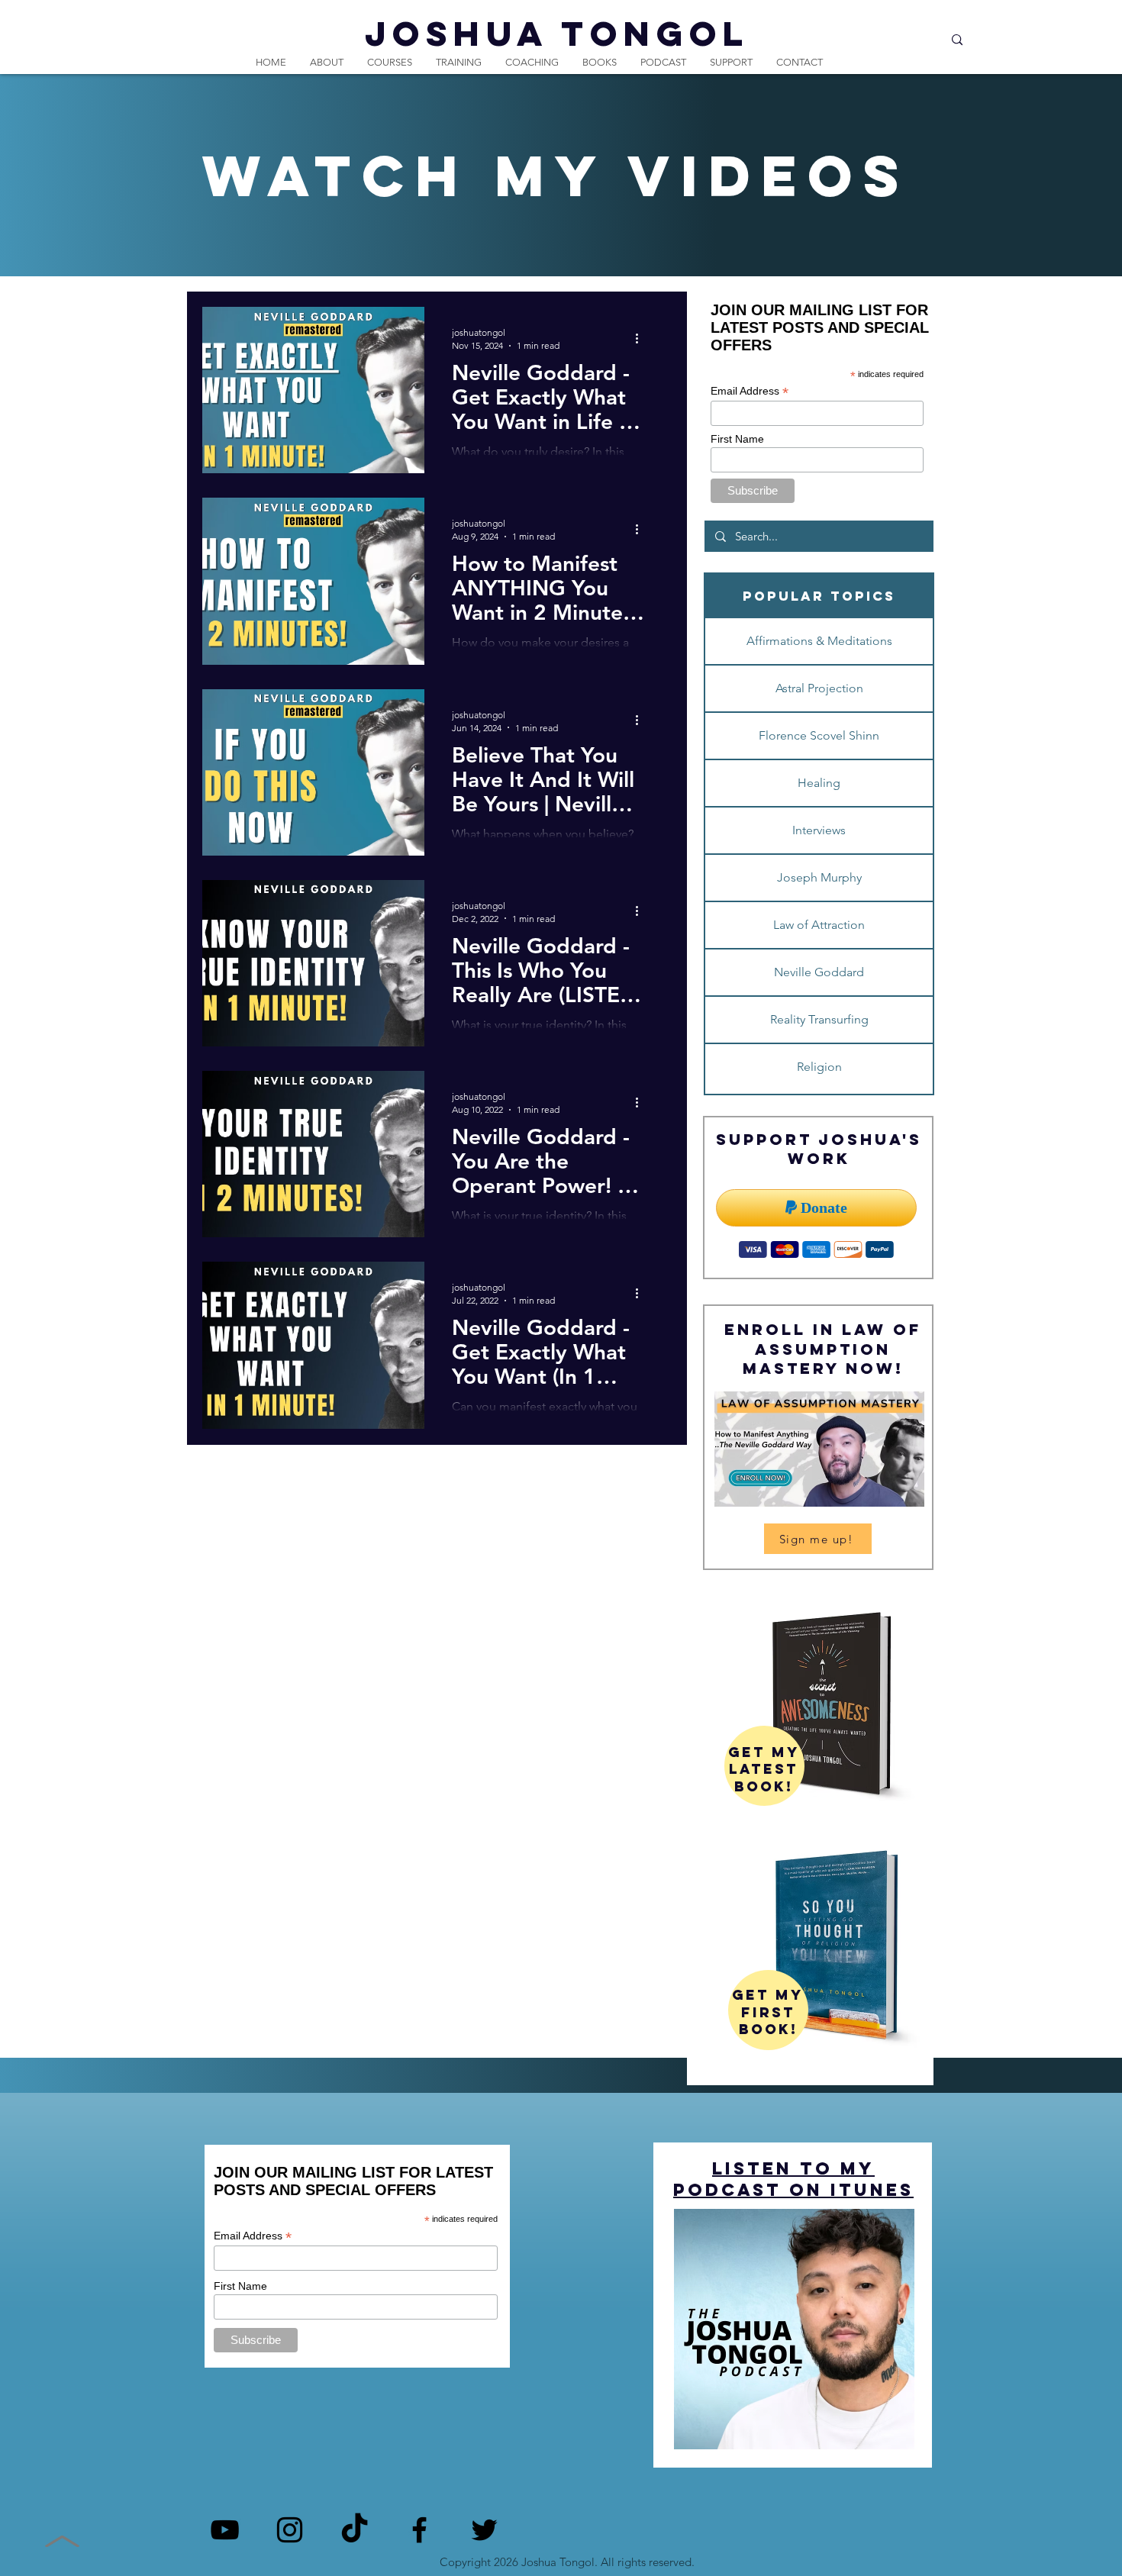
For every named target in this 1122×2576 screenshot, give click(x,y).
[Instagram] (290, 2530)
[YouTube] (225, 2530)
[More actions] (642, 338)
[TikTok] (355, 2530)
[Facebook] (419, 2530)
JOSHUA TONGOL (557, 33)
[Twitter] (484, 2530)
